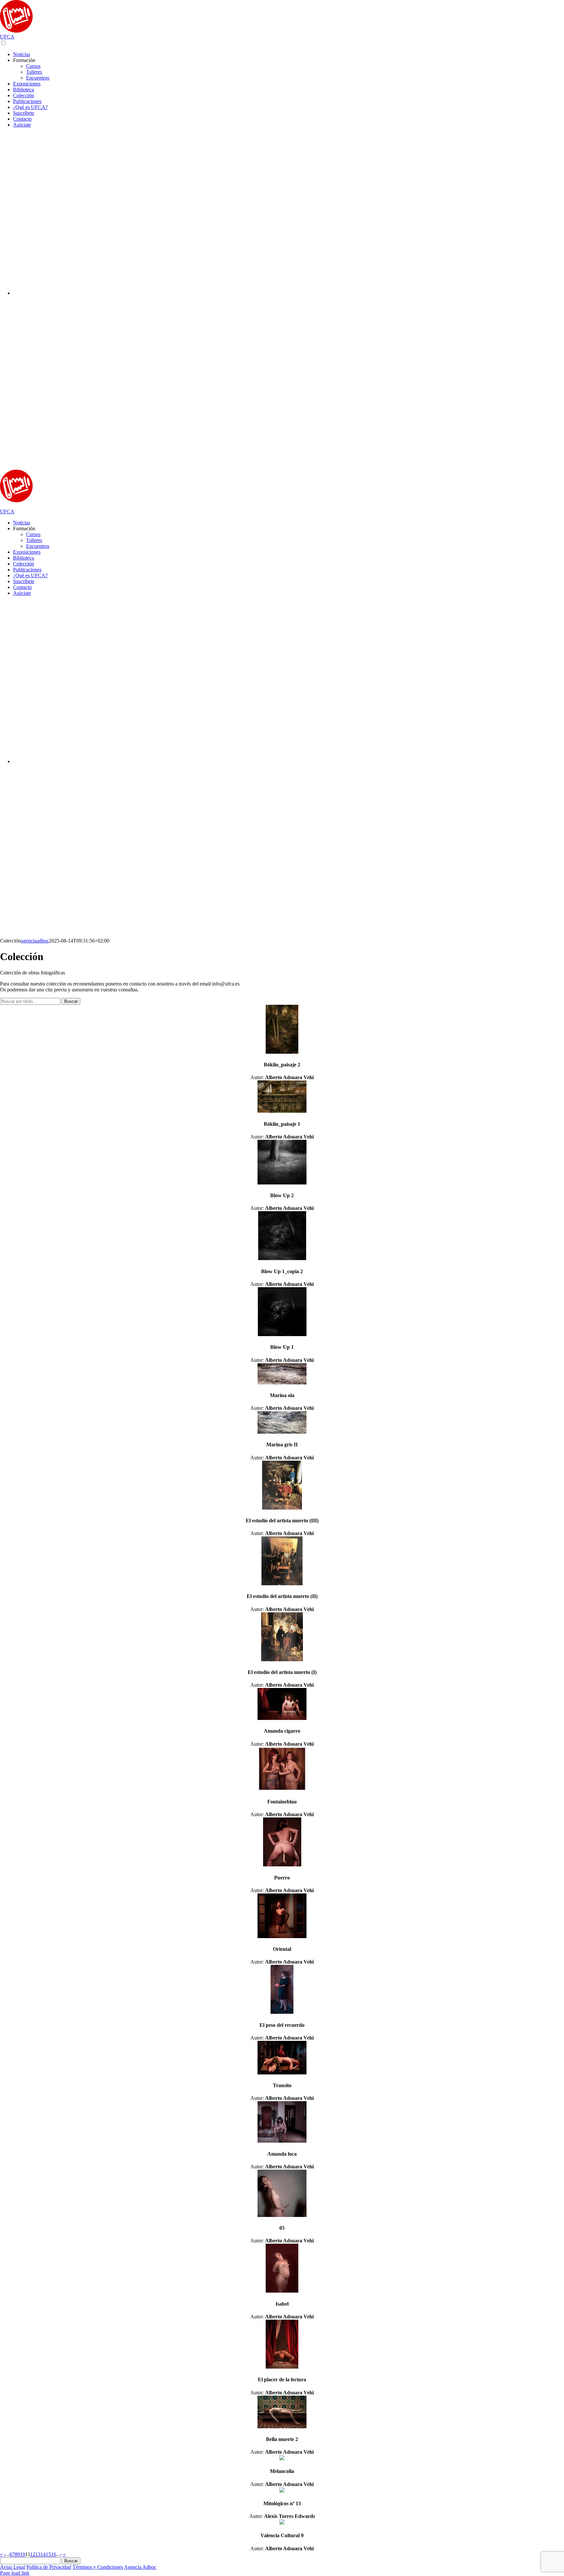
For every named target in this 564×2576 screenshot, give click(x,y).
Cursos (33, 534)
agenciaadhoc (35, 941)
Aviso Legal (13, 2567)
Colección (23, 564)
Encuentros (38, 546)
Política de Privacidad (49, 2567)
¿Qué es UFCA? (30, 575)
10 (23, 2554)
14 (43, 2554)
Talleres (34, 540)
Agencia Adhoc (140, 2567)
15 (48, 2554)
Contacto (22, 587)
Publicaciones (27, 570)
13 (38, 2554)
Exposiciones (27, 552)
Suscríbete (24, 581)
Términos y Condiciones (98, 2567)
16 (54, 2554)
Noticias (22, 523)
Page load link (15, 2573)
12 (33, 2554)
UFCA (7, 37)
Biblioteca (23, 558)
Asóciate (22, 593)
